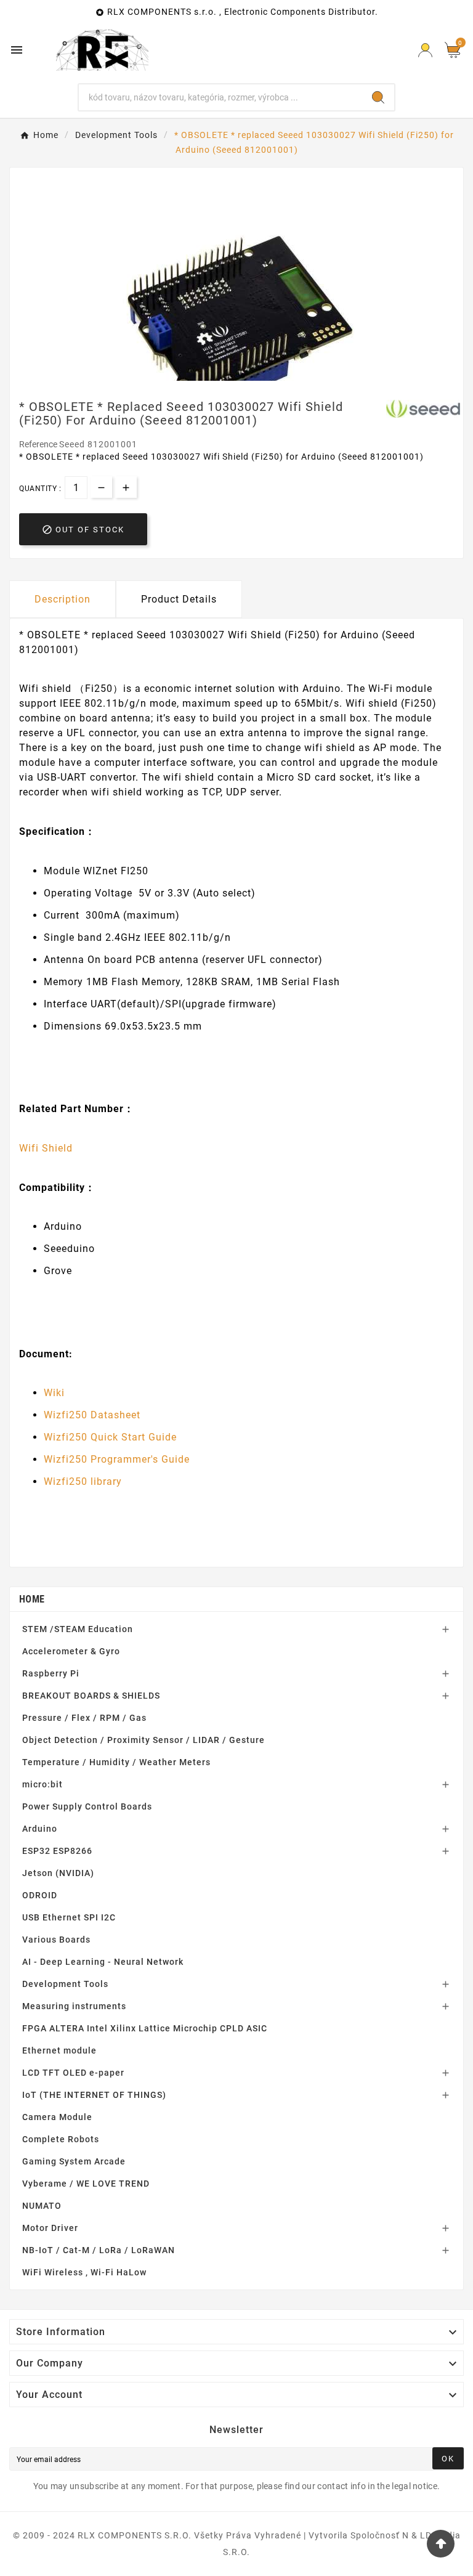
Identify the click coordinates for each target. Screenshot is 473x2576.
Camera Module (57, 2117)
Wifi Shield (46, 1148)
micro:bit (42, 1784)
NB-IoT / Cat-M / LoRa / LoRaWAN (99, 2250)
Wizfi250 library (83, 1481)
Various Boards (56, 1940)
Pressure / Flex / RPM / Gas (84, 1718)
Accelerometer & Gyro (71, 1651)
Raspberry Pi (51, 1673)
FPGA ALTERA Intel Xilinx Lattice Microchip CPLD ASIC (145, 2028)
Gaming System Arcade (74, 2161)
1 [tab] (230, 376)
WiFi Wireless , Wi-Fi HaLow (84, 2272)
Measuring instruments (74, 2006)
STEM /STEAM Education (78, 1629)
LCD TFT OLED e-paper (73, 2073)
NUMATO (42, 2206)
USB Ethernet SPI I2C (69, 1917)
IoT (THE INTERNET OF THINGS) (94, 2095)
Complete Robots (61, 2139)
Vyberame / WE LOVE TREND (86, 2184)
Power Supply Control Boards (87, 1806)
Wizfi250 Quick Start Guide (110, 1437)
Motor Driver (50, 2228)
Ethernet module (59, 2050)
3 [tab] (255, 376)
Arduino (40, 1829)
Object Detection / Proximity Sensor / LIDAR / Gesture (144, 1740)
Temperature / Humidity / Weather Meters (116, 1762)
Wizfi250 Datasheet (92, 1415)
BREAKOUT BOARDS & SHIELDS (91, 1696)
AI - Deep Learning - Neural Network (103, 1962)
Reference (39, 444)
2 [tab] (243, 376)
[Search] (378, 97)
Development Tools (65, 1984)
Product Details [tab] (179, 599)
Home (32, 1599)
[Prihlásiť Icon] (425, 50)
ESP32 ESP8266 (57, 1851)
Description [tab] (63, 599)
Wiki (54, 1393)
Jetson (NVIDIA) (58, 1873)
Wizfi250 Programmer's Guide (117, 1459)
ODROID (40, 1895)
